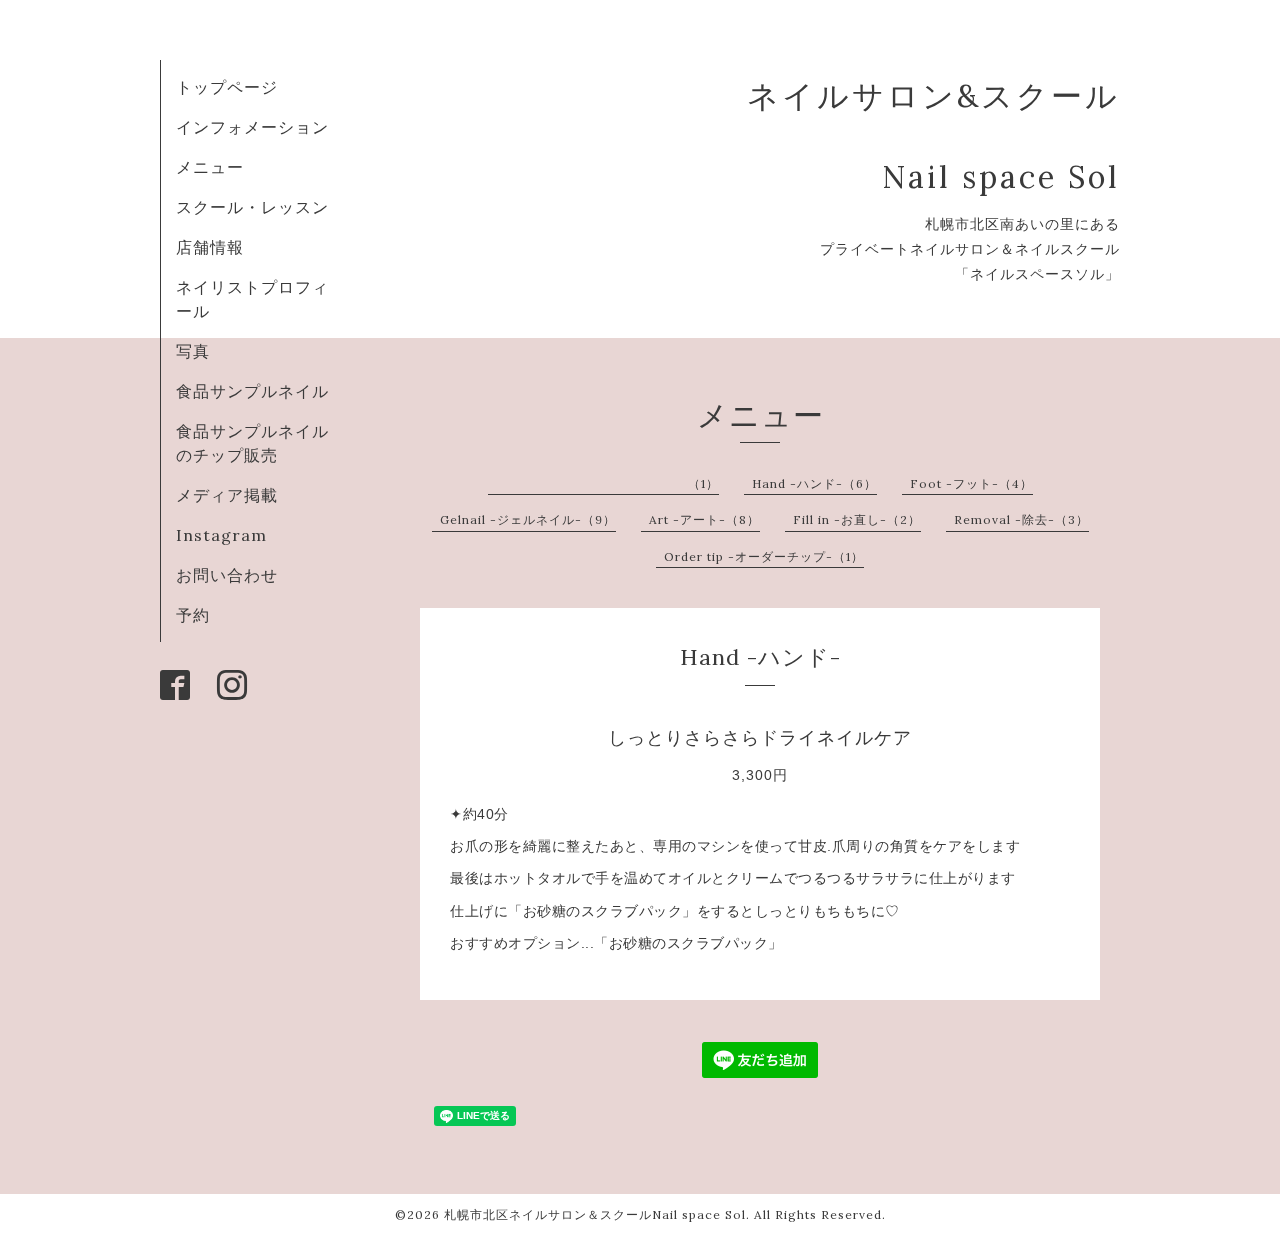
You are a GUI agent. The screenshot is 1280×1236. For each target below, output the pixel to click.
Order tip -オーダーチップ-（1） (764, 556)
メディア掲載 (227, 495)
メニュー (210, 167)
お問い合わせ (227, 575)
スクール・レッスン (252, 207)
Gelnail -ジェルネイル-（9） (528, 519)
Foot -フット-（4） (971, 483)
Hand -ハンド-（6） (814, 483)
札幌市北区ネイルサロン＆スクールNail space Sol (595, 1214)
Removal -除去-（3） (1021, 519)
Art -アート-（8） (704, 519)
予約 (193, 615)
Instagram (221, 535)
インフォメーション (252, 127)
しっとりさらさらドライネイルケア (760, 738)
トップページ (227, 87)
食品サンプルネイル (252, 391)
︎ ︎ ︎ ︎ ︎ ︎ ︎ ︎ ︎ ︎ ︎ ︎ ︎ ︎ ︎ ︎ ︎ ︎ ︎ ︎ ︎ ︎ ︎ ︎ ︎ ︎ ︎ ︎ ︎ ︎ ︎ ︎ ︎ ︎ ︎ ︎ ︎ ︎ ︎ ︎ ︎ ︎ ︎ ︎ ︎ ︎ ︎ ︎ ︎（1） (607, 483)
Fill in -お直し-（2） (857, 519)
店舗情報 (210, 247)
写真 (193, 351)
